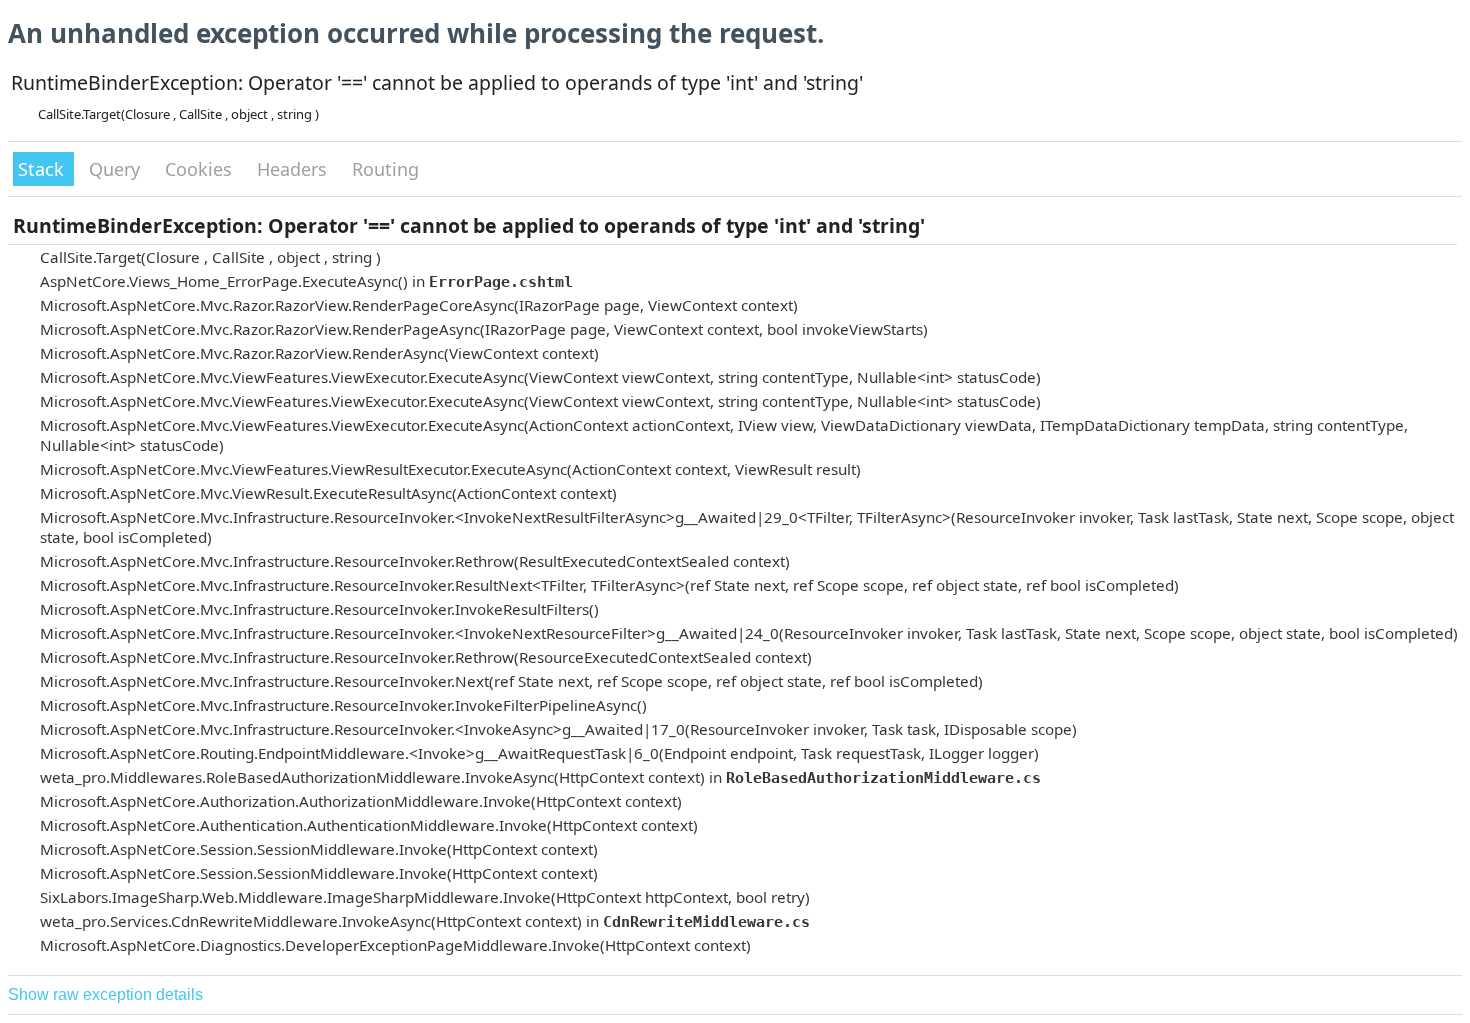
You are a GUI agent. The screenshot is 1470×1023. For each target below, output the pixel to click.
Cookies (201, 169)
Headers (294, 169)
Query (117, 169)
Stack (43, 169)
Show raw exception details (105, 994)
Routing (385, 169)
